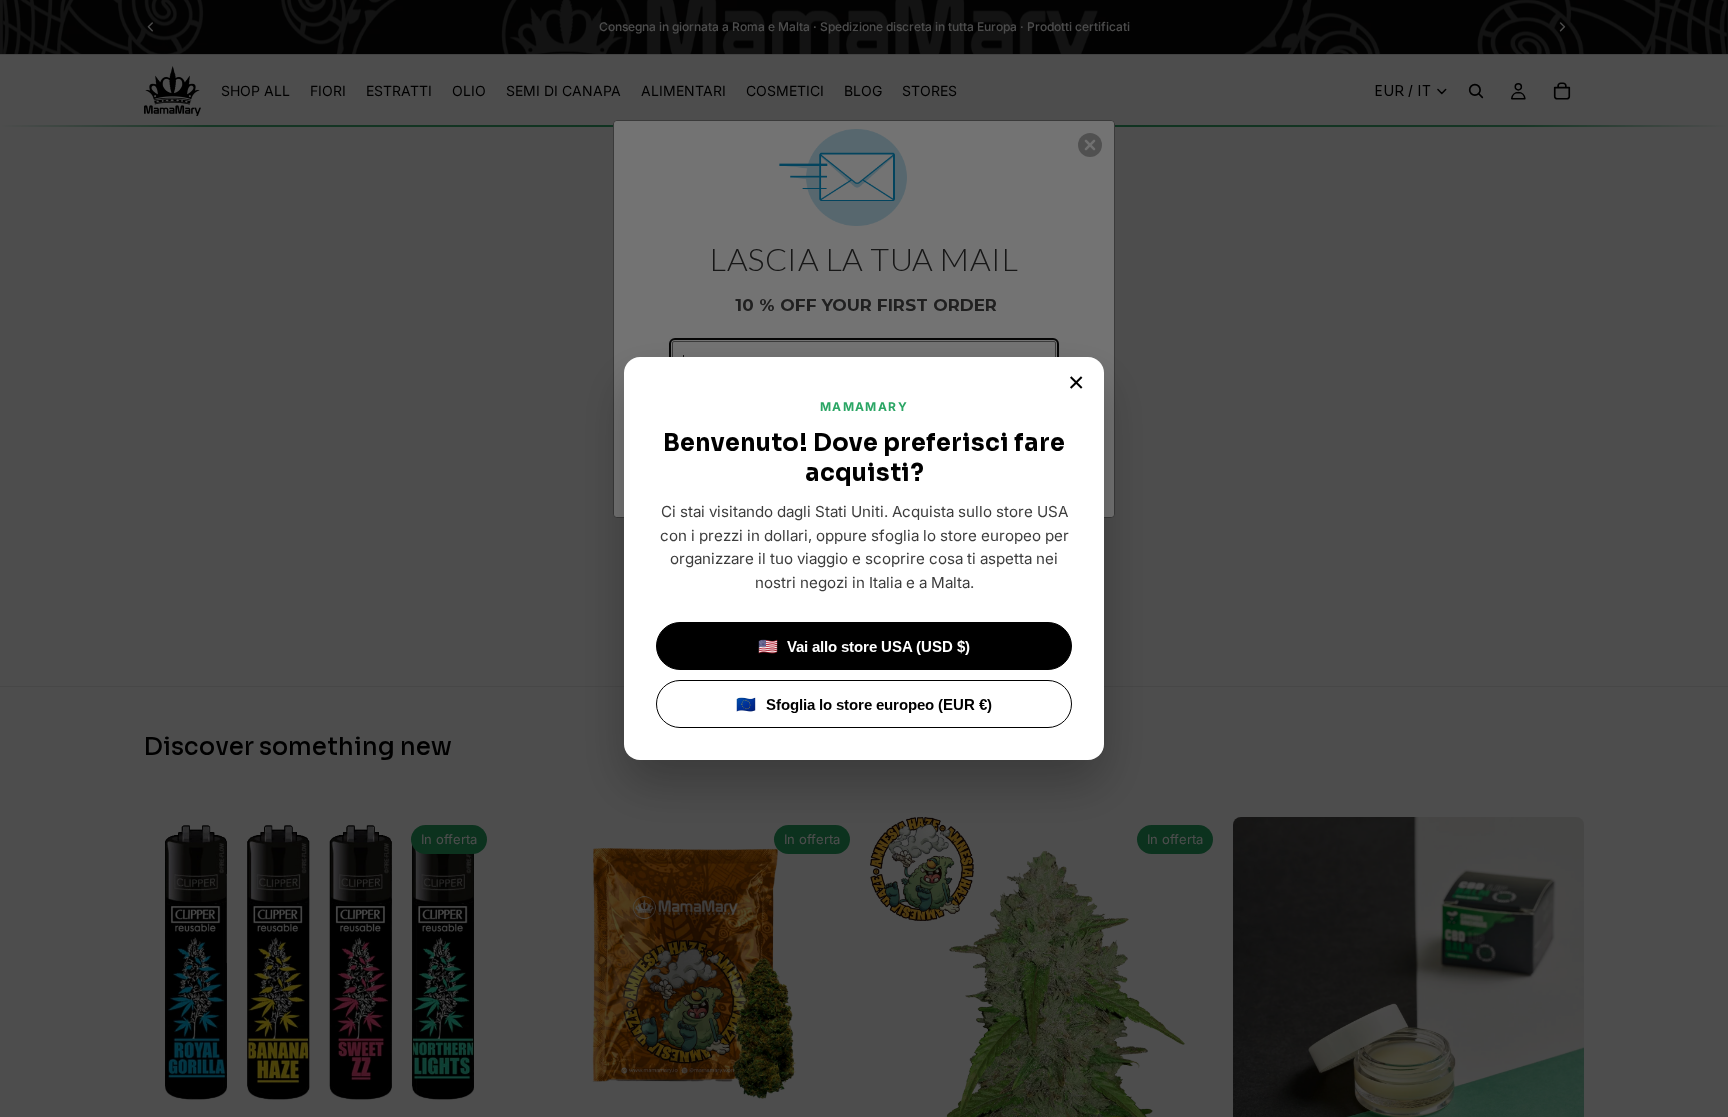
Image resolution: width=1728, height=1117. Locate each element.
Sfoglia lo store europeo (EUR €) (864, 704)
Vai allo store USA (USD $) (864, 646)
